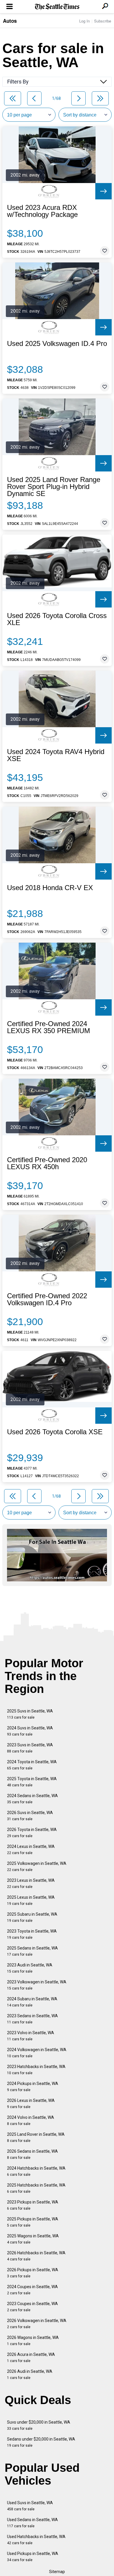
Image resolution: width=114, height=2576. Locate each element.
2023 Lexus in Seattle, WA (31, 1883)
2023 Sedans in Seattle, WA (32, 2019)
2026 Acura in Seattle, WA (31, 2357)
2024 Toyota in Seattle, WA (32, 1765)
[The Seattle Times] (57, 7)
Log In (84, 21)
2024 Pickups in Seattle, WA (33, 2087)
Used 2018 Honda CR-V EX (50, 888)
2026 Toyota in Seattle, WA (32, 1833)
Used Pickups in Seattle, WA (33, 2557)
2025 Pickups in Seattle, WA (33, 2222)
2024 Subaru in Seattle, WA (32, 2002)
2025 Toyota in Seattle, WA (32, 1782)
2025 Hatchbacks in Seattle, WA (36, 2188)
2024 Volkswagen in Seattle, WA (37, 2053)
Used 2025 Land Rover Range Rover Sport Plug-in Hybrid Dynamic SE (54, 487)
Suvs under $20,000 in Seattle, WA (39, 2425)
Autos (10, 21)
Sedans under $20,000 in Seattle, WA (41, 2442)
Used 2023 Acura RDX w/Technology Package (42, 211)
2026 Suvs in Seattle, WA (30, 1816)
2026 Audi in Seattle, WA (30, 2374)
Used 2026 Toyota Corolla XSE (55, 1432)
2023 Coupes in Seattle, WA (32, 2307)
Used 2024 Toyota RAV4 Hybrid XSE (56, 755)
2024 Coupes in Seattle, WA (32, 2290)
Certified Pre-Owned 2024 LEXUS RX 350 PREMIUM (49, 1027)
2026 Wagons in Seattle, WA (33, 2341)
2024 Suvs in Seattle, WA (30, 1731)
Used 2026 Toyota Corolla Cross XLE (57, 619)
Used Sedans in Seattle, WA (32, 2523)
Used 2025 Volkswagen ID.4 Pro (57, 344)
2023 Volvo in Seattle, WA (31, 2036)
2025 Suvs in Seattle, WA (30, 1714)
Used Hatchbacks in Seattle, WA (36, 2540)
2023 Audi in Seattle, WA (30, 1968)
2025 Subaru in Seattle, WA (32, 1917)
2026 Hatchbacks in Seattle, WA (36, 2256)
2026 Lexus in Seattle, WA (31, 2104)
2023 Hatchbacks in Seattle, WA (36, 2070)
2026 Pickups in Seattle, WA (33, 2273)
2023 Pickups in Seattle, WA (33, 2205)
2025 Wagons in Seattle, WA (33, 2239)
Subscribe (103, 21)
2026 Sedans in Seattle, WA (32, 2154)
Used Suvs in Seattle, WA (30, 2506)
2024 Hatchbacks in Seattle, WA (36, 2171)
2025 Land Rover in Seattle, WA (36, 2137)
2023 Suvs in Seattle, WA (30, 1748)
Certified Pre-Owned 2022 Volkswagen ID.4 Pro (47, 1299)
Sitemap (57, 2572)
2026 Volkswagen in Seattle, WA (37, 2324)
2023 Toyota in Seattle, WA (32, 1934)
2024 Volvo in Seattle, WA (31, 2120)
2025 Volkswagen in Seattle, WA (37, 1866)
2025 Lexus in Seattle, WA (31, 1900)
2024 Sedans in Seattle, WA (32, 1799)
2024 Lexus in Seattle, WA (31, 1850)
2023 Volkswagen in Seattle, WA (37, 1985)
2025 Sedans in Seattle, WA (32, 1951)
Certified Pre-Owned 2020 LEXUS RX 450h (47, 1163)
